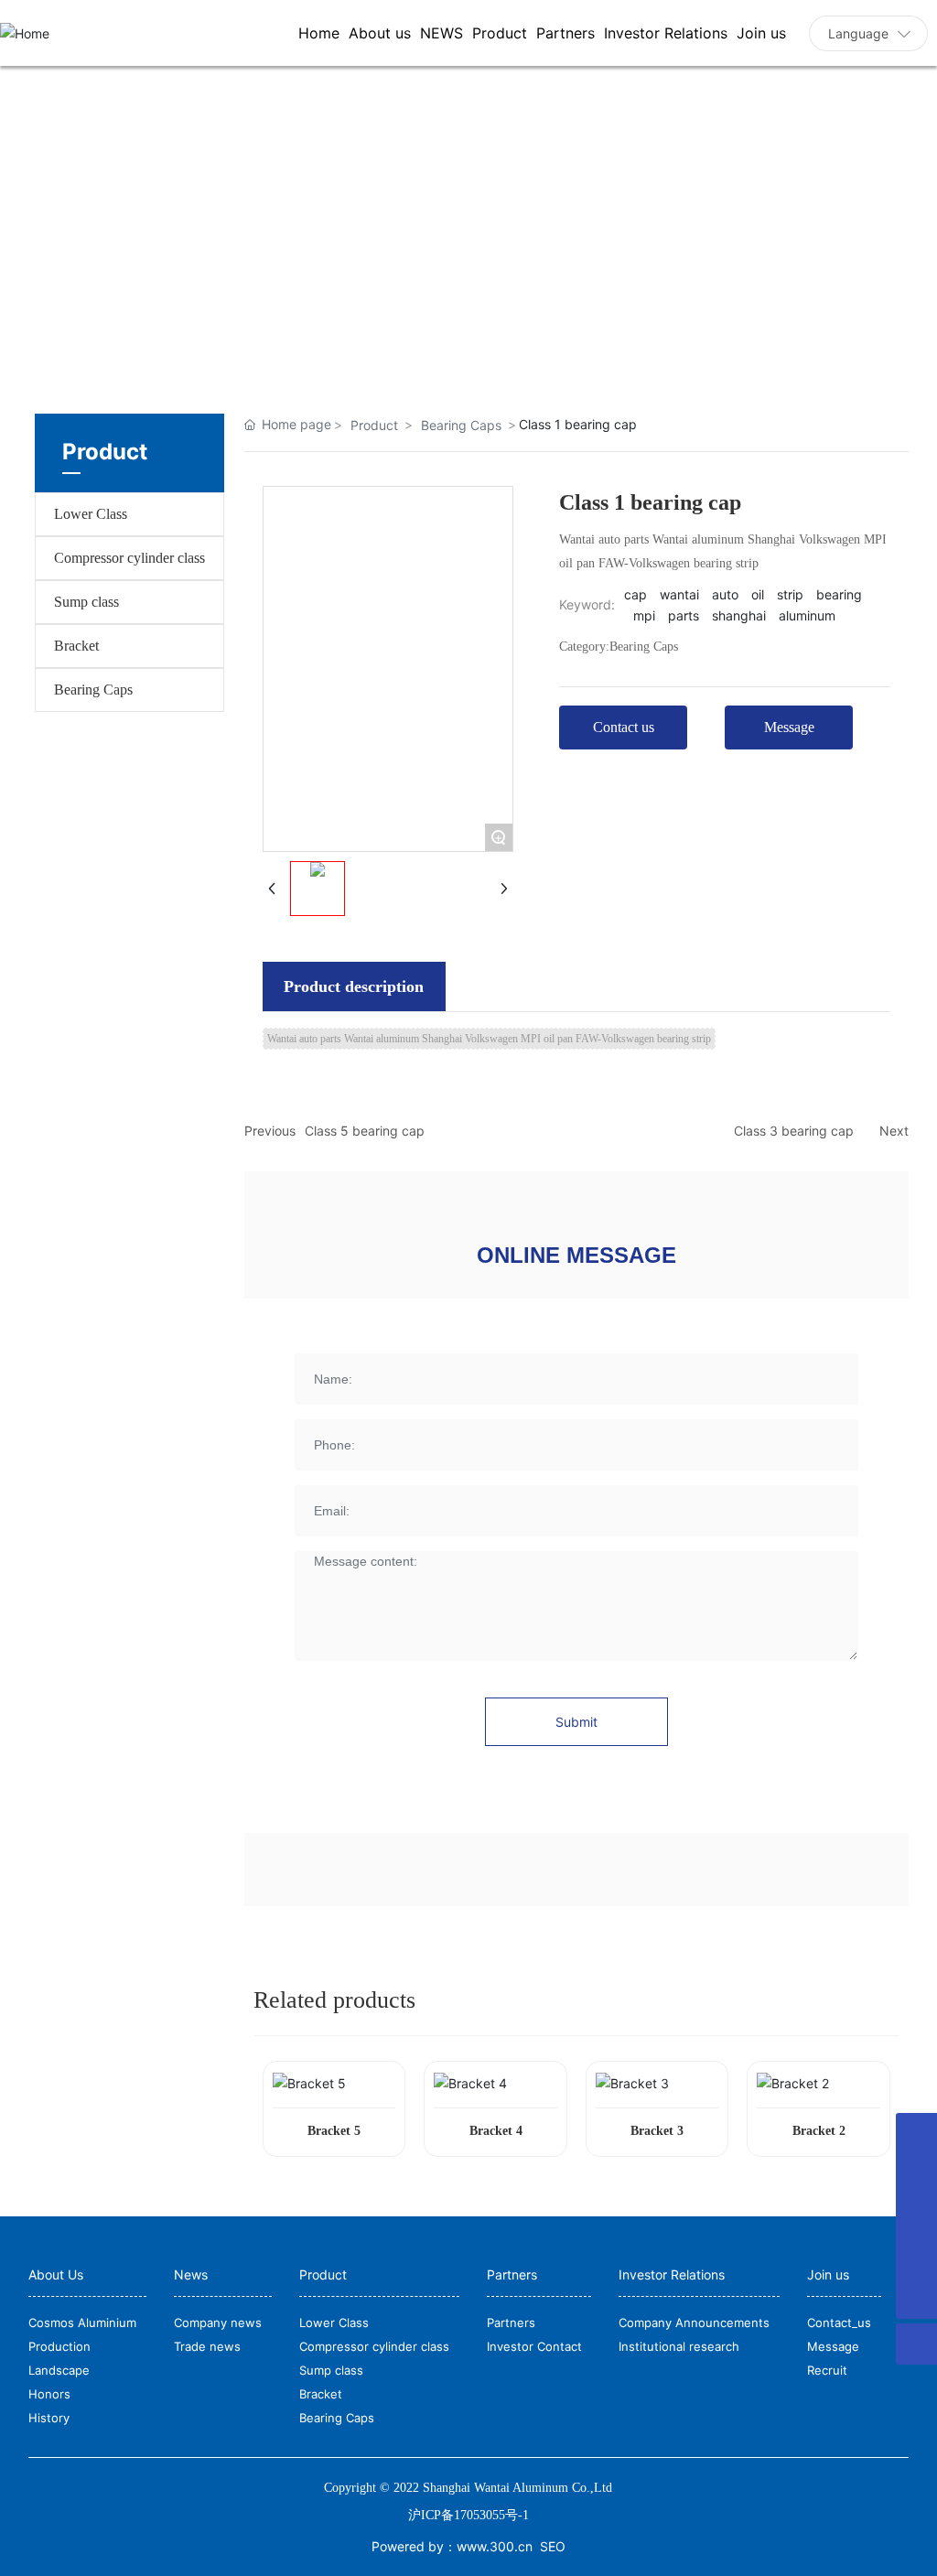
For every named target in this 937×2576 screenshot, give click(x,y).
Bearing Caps (93, 690)
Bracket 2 (819, 2131)
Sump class (86, 602)
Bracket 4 (496, 2131)
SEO (553, 2546)
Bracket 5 (334, 2131)
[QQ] (916, 2257)
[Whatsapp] (916, 2216)
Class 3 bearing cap (794, 1131)
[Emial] (916, 2134)
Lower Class (91, 514)
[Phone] (916, 2175)
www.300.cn (495, 2546)
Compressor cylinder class (129, 558)
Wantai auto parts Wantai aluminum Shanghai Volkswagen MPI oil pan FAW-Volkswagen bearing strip (489, 1039)
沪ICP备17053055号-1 (468, 2515)
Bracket (76, 646)
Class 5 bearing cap (365, 1131)
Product (374, 425)
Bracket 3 (657, 2131)
